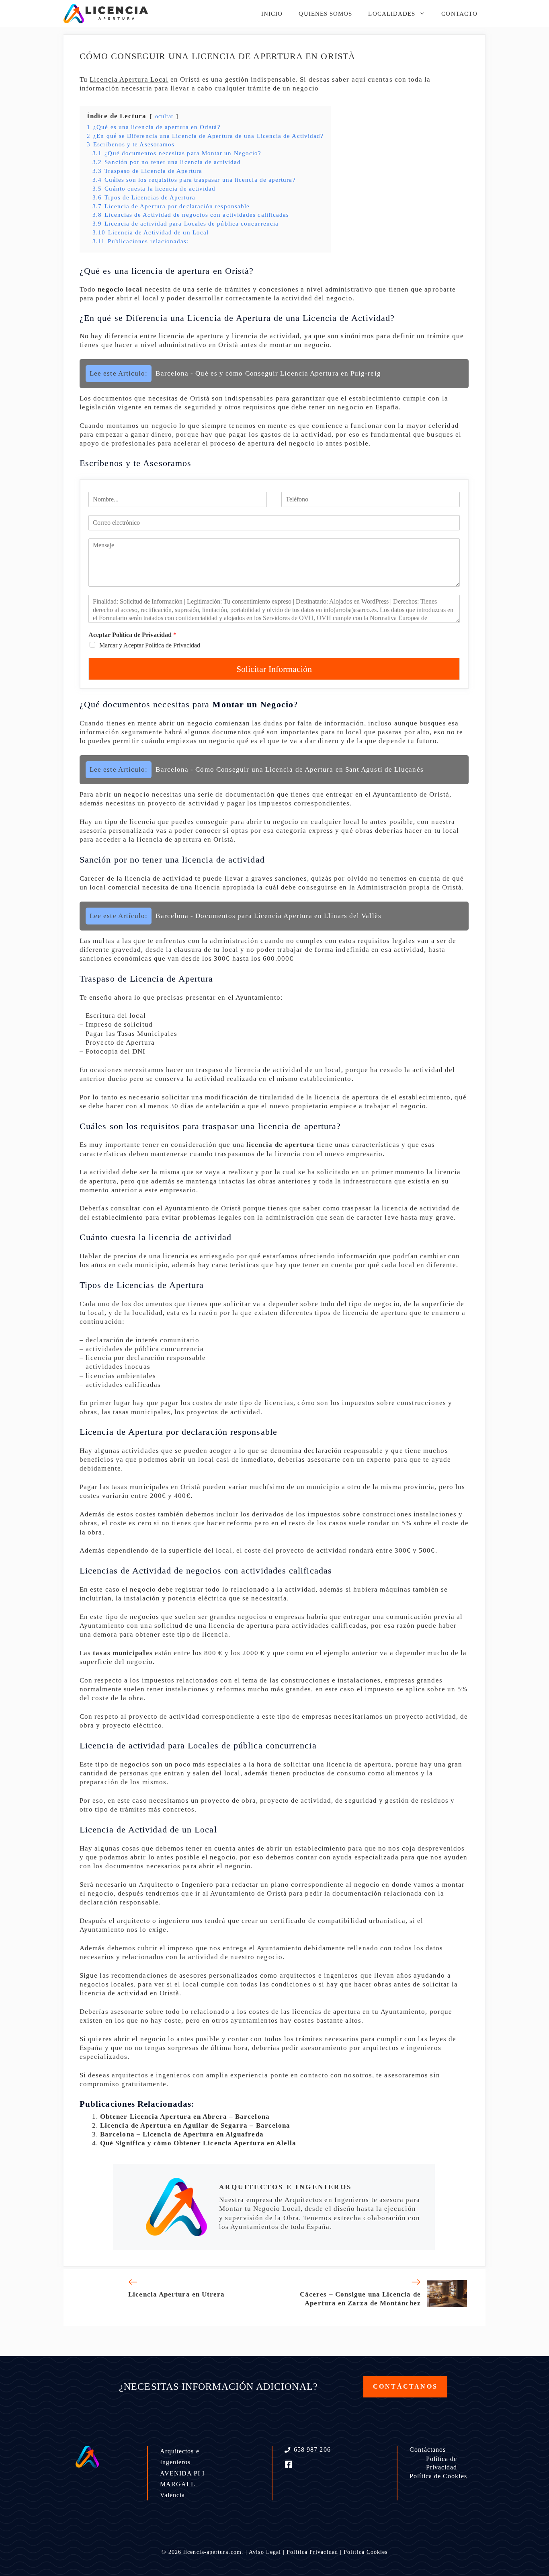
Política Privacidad (312, 2552)
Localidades (392, 14)
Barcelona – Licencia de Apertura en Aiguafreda (182, 2134)
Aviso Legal (265, 2552)
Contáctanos (428, 2450)
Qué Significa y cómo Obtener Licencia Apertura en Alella (198, 2143)
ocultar (165, 116)
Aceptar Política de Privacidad (132, 635)
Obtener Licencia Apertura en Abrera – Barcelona (185, 2117)
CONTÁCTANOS (405, 2386)
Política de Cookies (438, 2476)
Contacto (459, 14)
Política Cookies (366, 2552)
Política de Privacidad (442, 2463)
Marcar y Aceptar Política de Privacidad (150, 645)
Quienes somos (325, 14)
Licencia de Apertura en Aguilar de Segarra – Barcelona (195, 2125)
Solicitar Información (274, 669)
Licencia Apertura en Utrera (176, 2294)
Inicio (272, 14)
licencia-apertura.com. (213, 2552)
